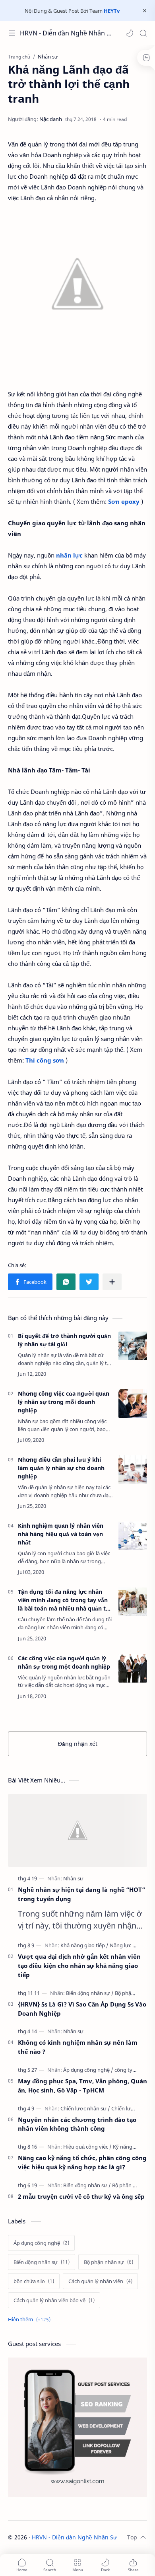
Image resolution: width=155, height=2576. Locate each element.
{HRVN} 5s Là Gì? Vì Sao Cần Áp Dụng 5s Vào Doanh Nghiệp (82, 2009)
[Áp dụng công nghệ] (88, 2070)
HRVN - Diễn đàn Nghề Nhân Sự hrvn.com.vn (67, 33)
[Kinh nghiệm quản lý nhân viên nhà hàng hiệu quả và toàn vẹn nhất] (133, 1536)
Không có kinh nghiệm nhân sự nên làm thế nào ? (78, 2047)
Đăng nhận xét (78, 1744)
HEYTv (112, 11)
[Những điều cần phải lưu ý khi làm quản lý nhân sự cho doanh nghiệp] (133, 1470)
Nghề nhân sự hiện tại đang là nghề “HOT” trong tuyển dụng (81, 1894)
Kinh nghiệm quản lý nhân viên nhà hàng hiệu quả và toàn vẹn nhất (61, 1534)
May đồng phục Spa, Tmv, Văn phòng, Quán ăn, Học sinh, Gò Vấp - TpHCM (82, 2086)
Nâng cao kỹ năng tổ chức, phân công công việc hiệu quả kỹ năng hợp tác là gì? (82, 2162)
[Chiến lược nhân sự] (85, 2108)
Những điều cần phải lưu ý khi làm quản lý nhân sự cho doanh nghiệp (61, 1468)
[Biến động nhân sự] (90, 1993)
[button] (130, 33)
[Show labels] (31, 2320)
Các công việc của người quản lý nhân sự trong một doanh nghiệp (64, 1662)
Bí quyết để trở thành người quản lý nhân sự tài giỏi (64, 1340)
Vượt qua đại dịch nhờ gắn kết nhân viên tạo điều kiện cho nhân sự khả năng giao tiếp (79, 1966)
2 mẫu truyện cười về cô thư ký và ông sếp (81, 2196)
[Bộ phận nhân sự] (135, 1993)
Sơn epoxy (124, 501)
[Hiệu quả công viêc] (87, 2147)
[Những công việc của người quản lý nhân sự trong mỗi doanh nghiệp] (133, 1404)
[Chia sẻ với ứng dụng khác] (112, 1282)
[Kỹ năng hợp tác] (132, 2147)
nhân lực (69, 555)
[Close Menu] (145, 11)
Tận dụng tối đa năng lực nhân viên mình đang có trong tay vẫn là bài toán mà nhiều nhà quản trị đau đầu (64, 1600)
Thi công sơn (45, 1060)
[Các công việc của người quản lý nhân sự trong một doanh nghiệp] (133, 1668)
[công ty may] (129, 2070)
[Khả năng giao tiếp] (84, 1945)
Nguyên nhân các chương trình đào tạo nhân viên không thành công (77, 2124)
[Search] (143, 33)
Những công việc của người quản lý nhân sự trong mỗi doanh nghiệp (64, 1402)
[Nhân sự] (73, 1878)
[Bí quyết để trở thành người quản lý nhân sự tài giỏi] (133, 1346)
